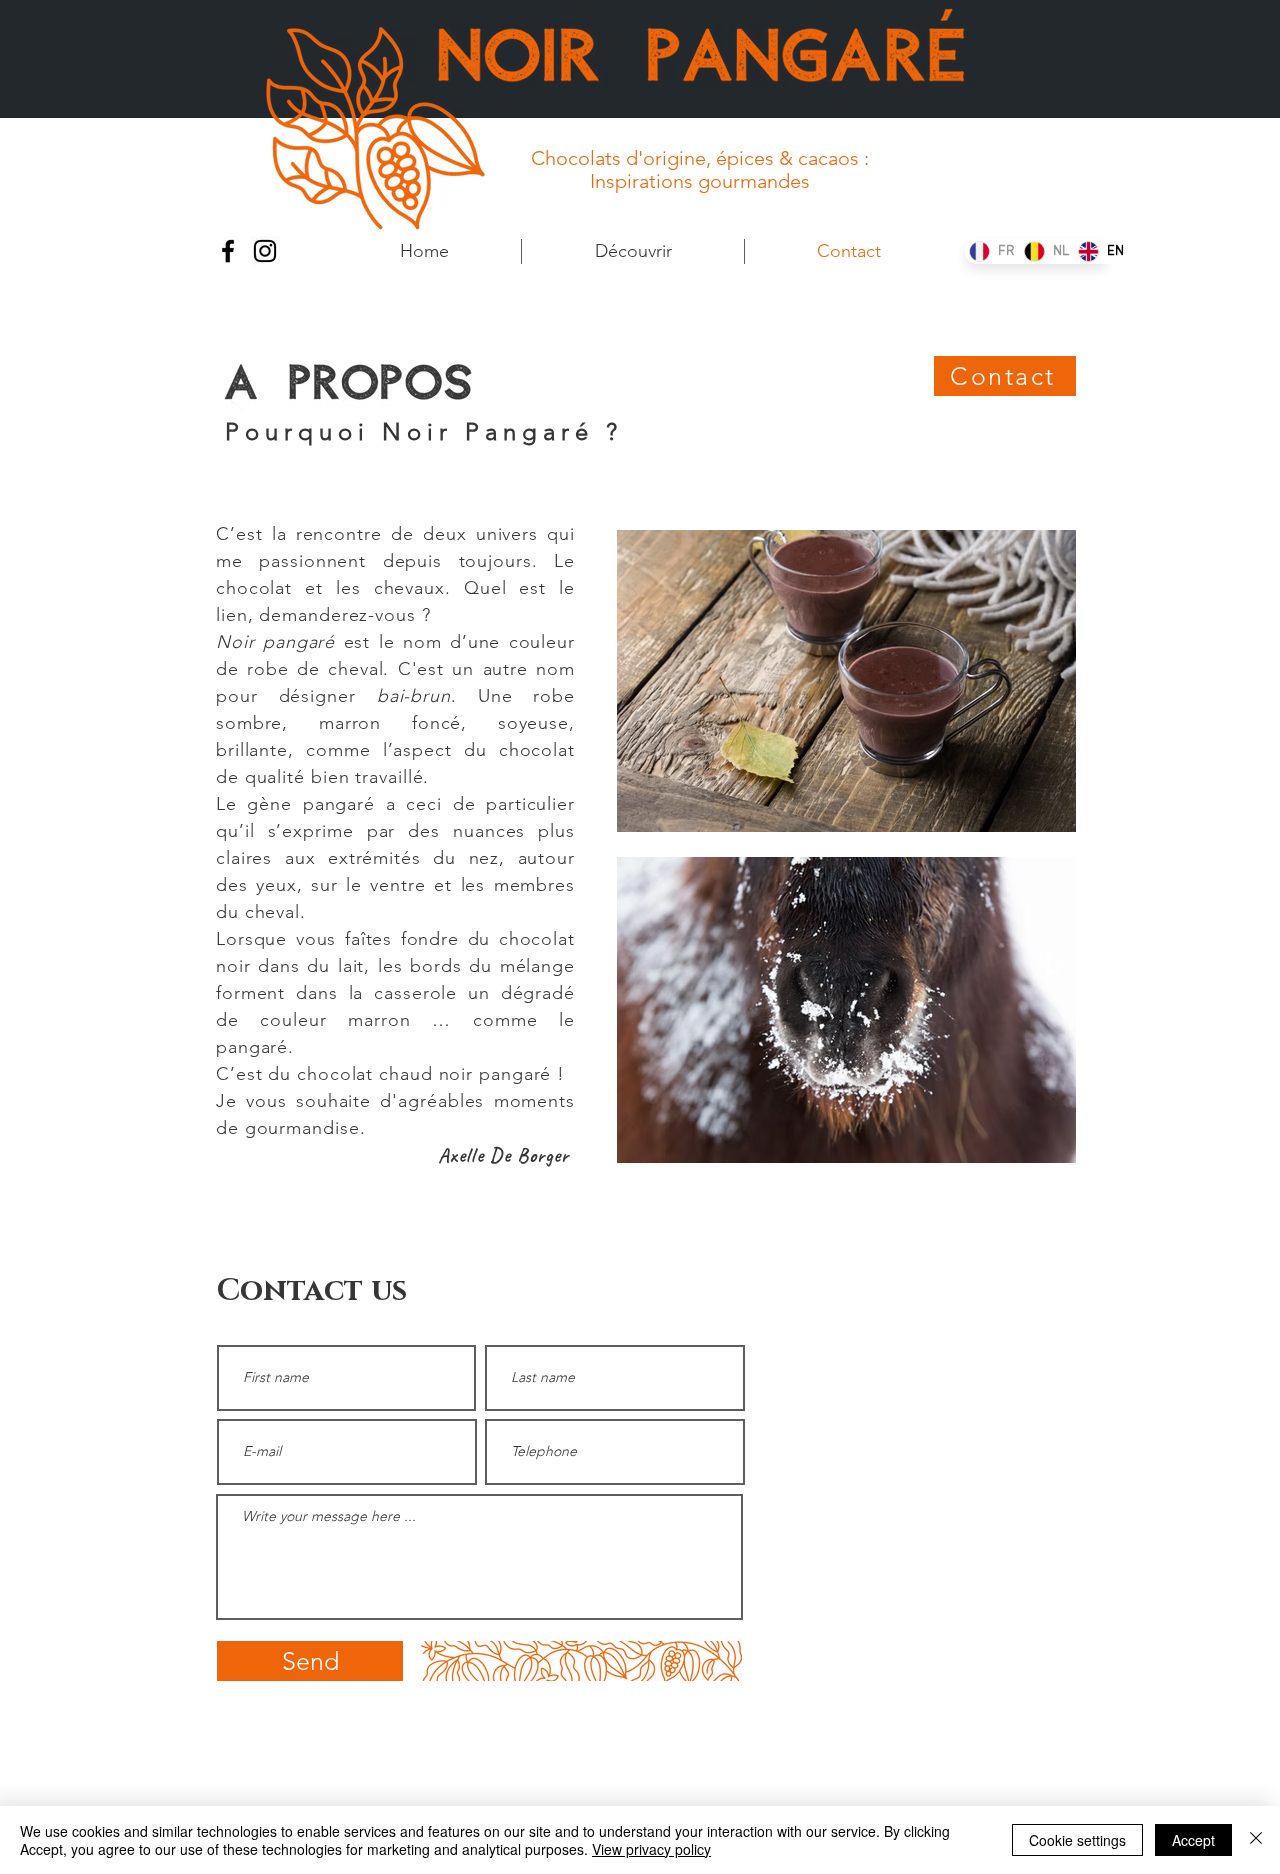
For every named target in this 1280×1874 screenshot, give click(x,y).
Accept (1193, 1840)
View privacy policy (651, 1849)
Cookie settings (1077, 1840)
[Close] (1256, 1840)
